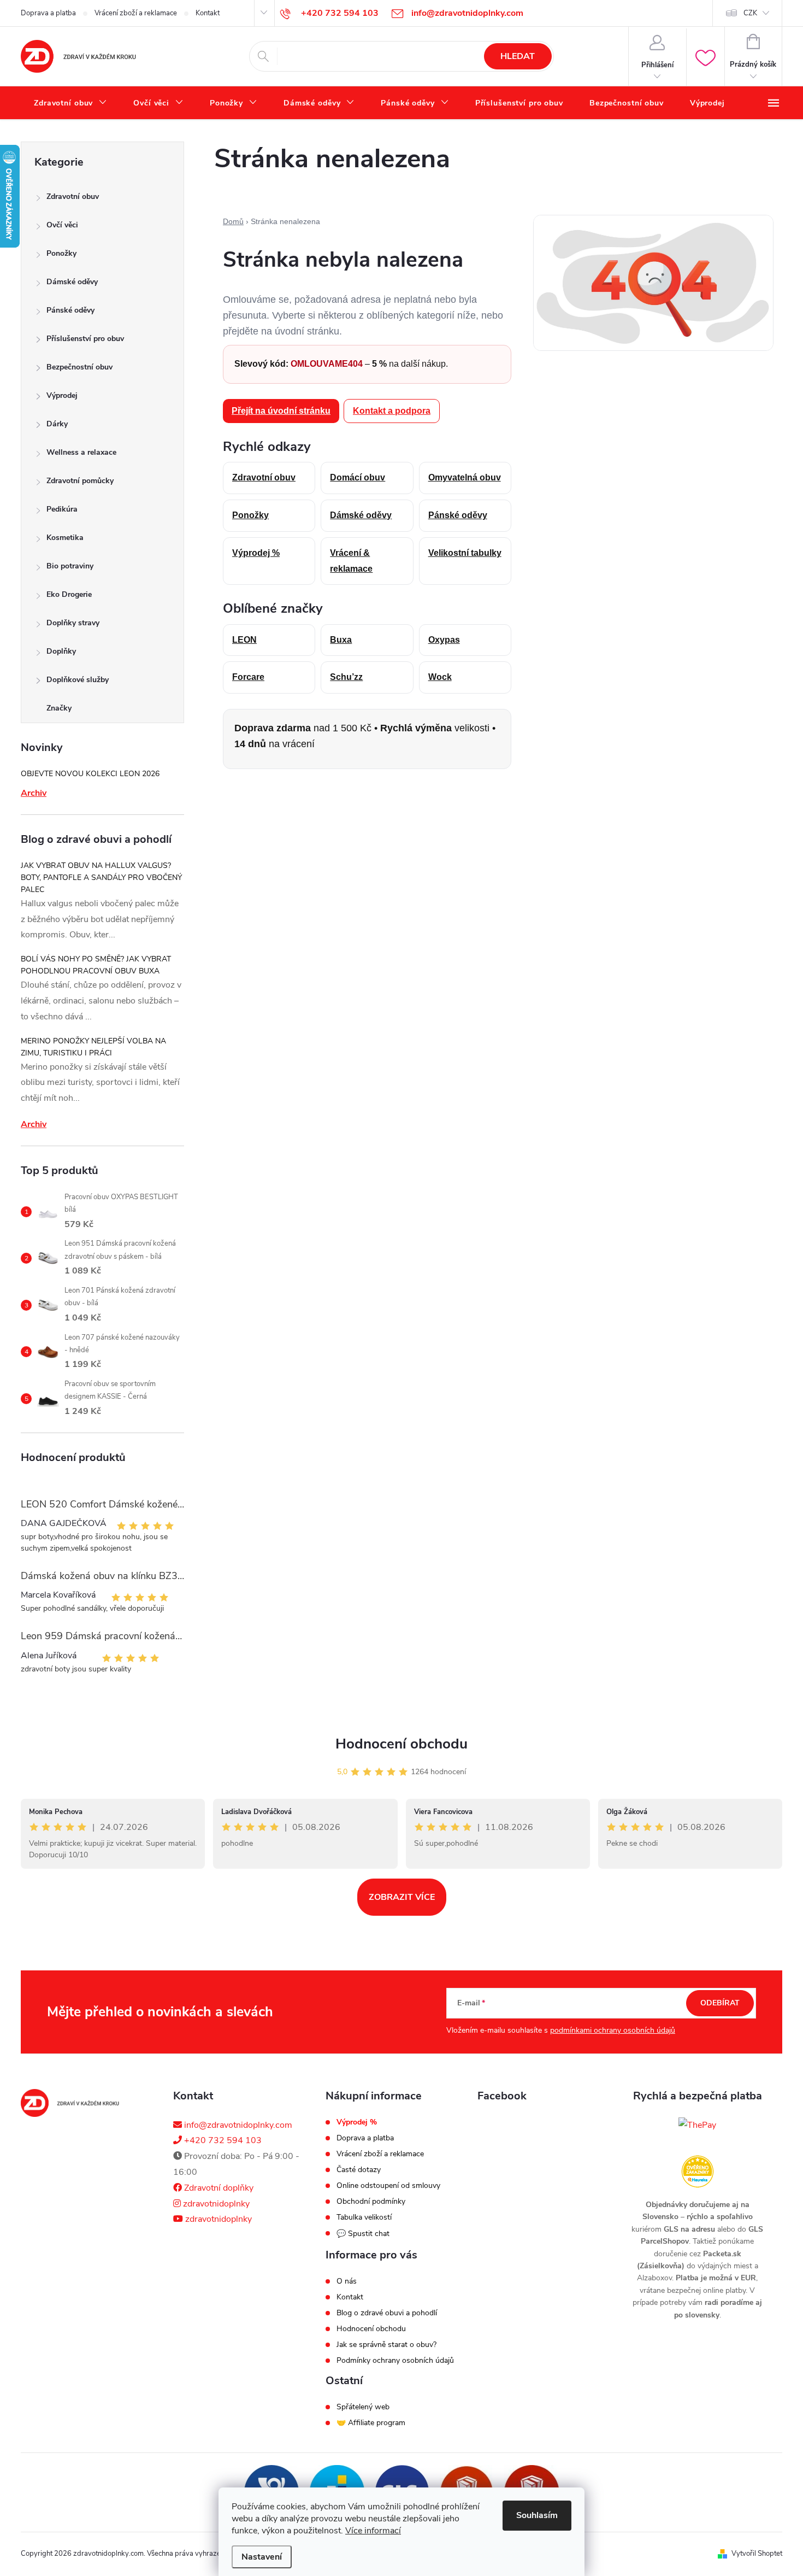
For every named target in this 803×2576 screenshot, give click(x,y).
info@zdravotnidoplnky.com (237, 2125)
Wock (440, 677)
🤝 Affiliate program (371, 2423)
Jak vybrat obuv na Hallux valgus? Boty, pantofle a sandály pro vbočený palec (101, 878)
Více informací (373, 2531)
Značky (59, 708)
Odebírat (720, 2003)
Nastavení (262, 2557)
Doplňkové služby (78, 680)
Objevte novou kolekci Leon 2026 (90, 774)
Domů (233, 221)
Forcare (248, 677)
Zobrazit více (402, 1897)
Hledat (518, 56)
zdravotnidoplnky (215, 2204)
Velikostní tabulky (465, 553)
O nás (347, 2281)
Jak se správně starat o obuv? (386, 2345)
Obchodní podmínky (371, 2202)
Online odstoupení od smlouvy (388, 2186)
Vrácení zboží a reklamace (136, 13)
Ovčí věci (62, 225)
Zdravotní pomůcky (80, 481)
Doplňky (61, 651)
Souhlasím (537, 2515)
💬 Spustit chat (363, 2234)
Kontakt (208, 13)
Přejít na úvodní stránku (281, 411)
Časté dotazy (359, 2170)
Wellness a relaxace (81, 452)
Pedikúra (62, 509)
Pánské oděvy (70, 310)
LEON (244, 640)
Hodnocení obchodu (401, 1744)
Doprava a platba (48, 13)
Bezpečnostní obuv (79, 367)
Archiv (34, 793)
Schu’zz (346, 677)
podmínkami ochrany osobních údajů (613, 2030)
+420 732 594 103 (222, 2140)
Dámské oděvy (72, 282)
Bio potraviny (70, 566)
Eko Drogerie (69, 594)
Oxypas (444, 640)
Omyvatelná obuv (465, 477)
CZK (750, 13)
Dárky (57, 424)
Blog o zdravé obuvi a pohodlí (387, 2313)
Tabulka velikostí (364, 2217)
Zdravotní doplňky (218, 2188)
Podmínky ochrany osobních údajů (395, 2361)
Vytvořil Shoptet (757, 2554)
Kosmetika (65, 538)
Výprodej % (256, 553)
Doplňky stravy (73, 623)
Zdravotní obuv (73, 196)
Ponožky (61, 253)
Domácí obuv (358, 477)
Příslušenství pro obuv (85, 339)
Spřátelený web (363, 2407)
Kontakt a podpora (392, 411)
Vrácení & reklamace (351, 561)
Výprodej (62, 395)
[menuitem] (70, 103)
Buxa (341, 640)
